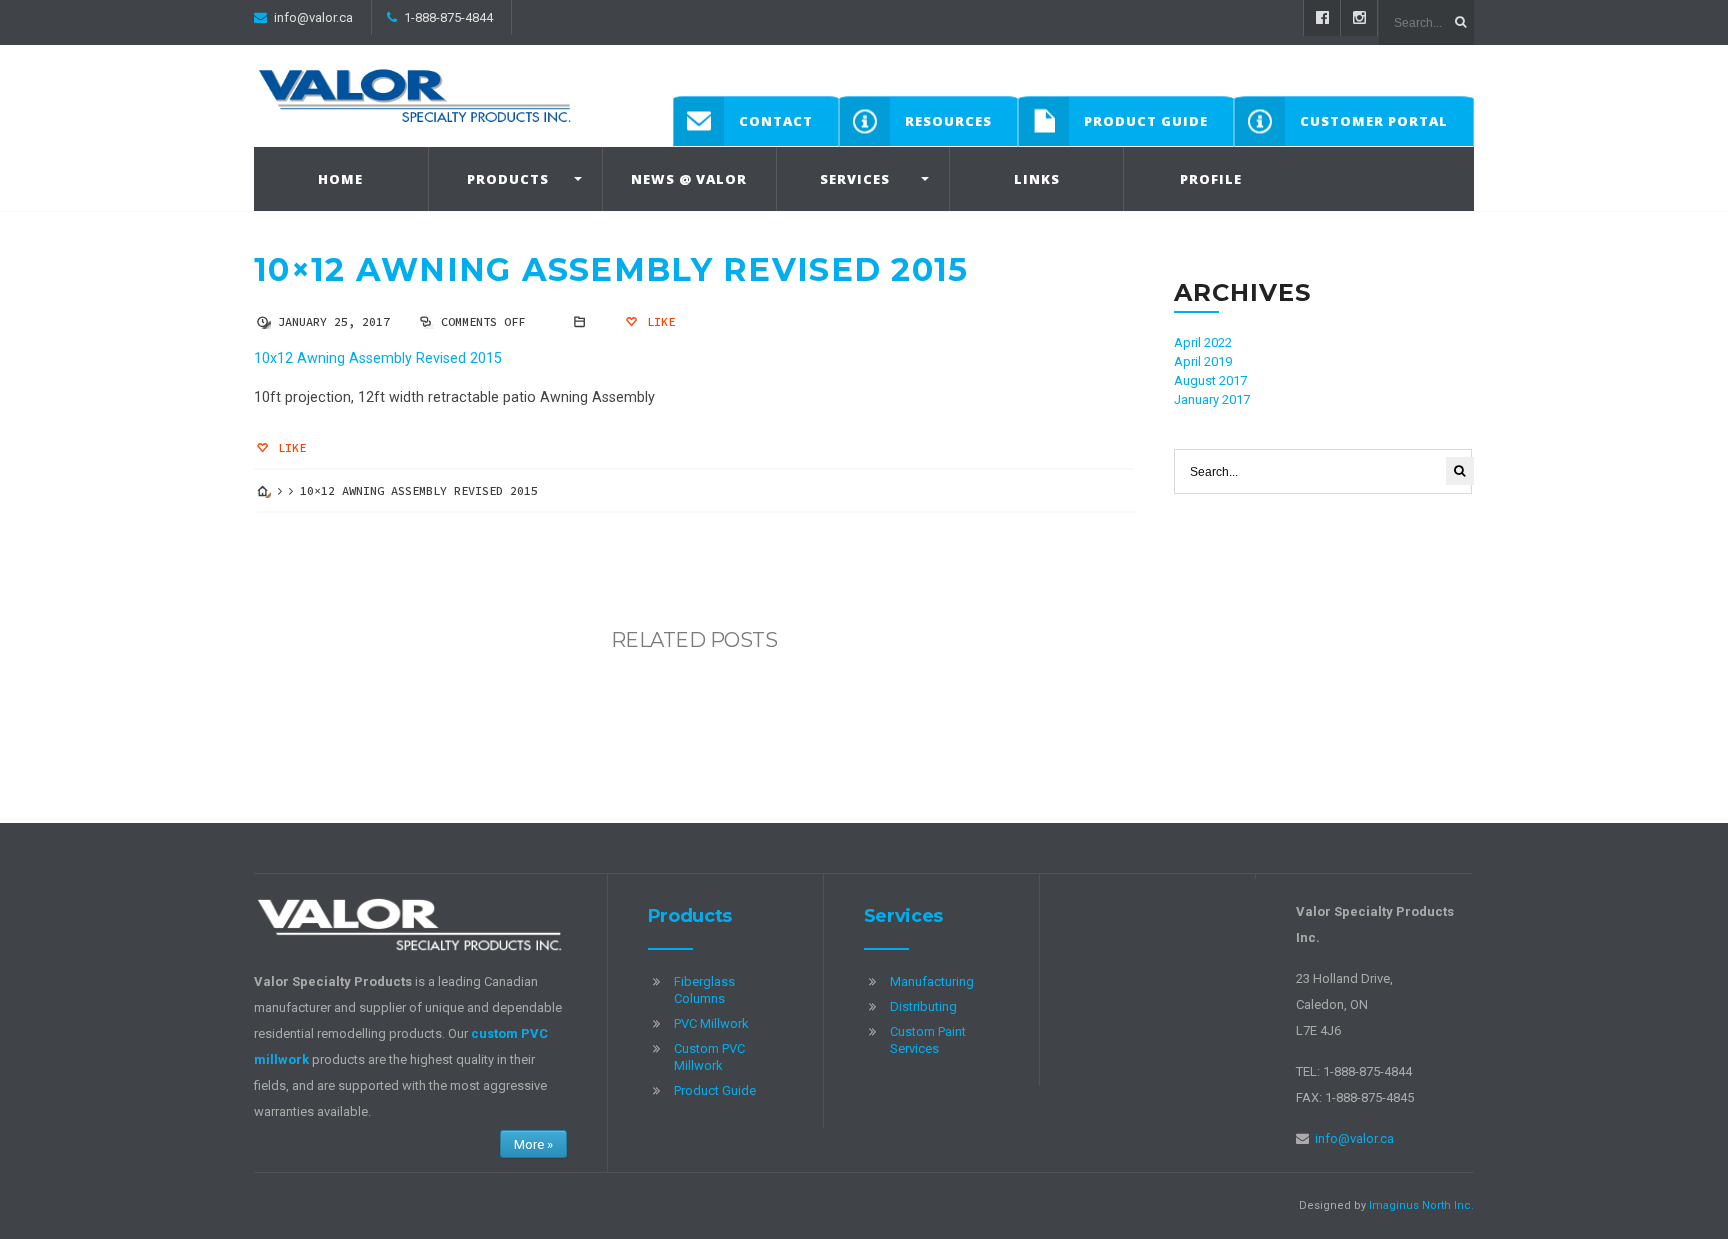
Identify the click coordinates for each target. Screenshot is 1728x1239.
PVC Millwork (711, 1023)
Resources (948, 121)
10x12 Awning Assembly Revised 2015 (378, 358)
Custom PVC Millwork (709, 1057)
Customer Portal (1374, 121)
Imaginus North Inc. (1421, 1205)
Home (340, 179)
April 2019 (1203, 361)
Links (1037, 179)
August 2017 (1210, 380)
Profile (1211, 179)
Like (657, 321)
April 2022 (1203, 342)
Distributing (923, 1006)
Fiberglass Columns (704, 990)
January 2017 (1212, 399)
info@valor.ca (313, 17)
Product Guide (1146, 121)
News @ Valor (689, 179)
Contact (776, 121)
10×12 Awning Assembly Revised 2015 (611, 269)
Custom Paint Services (928, 1040)
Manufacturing (932, 981)
